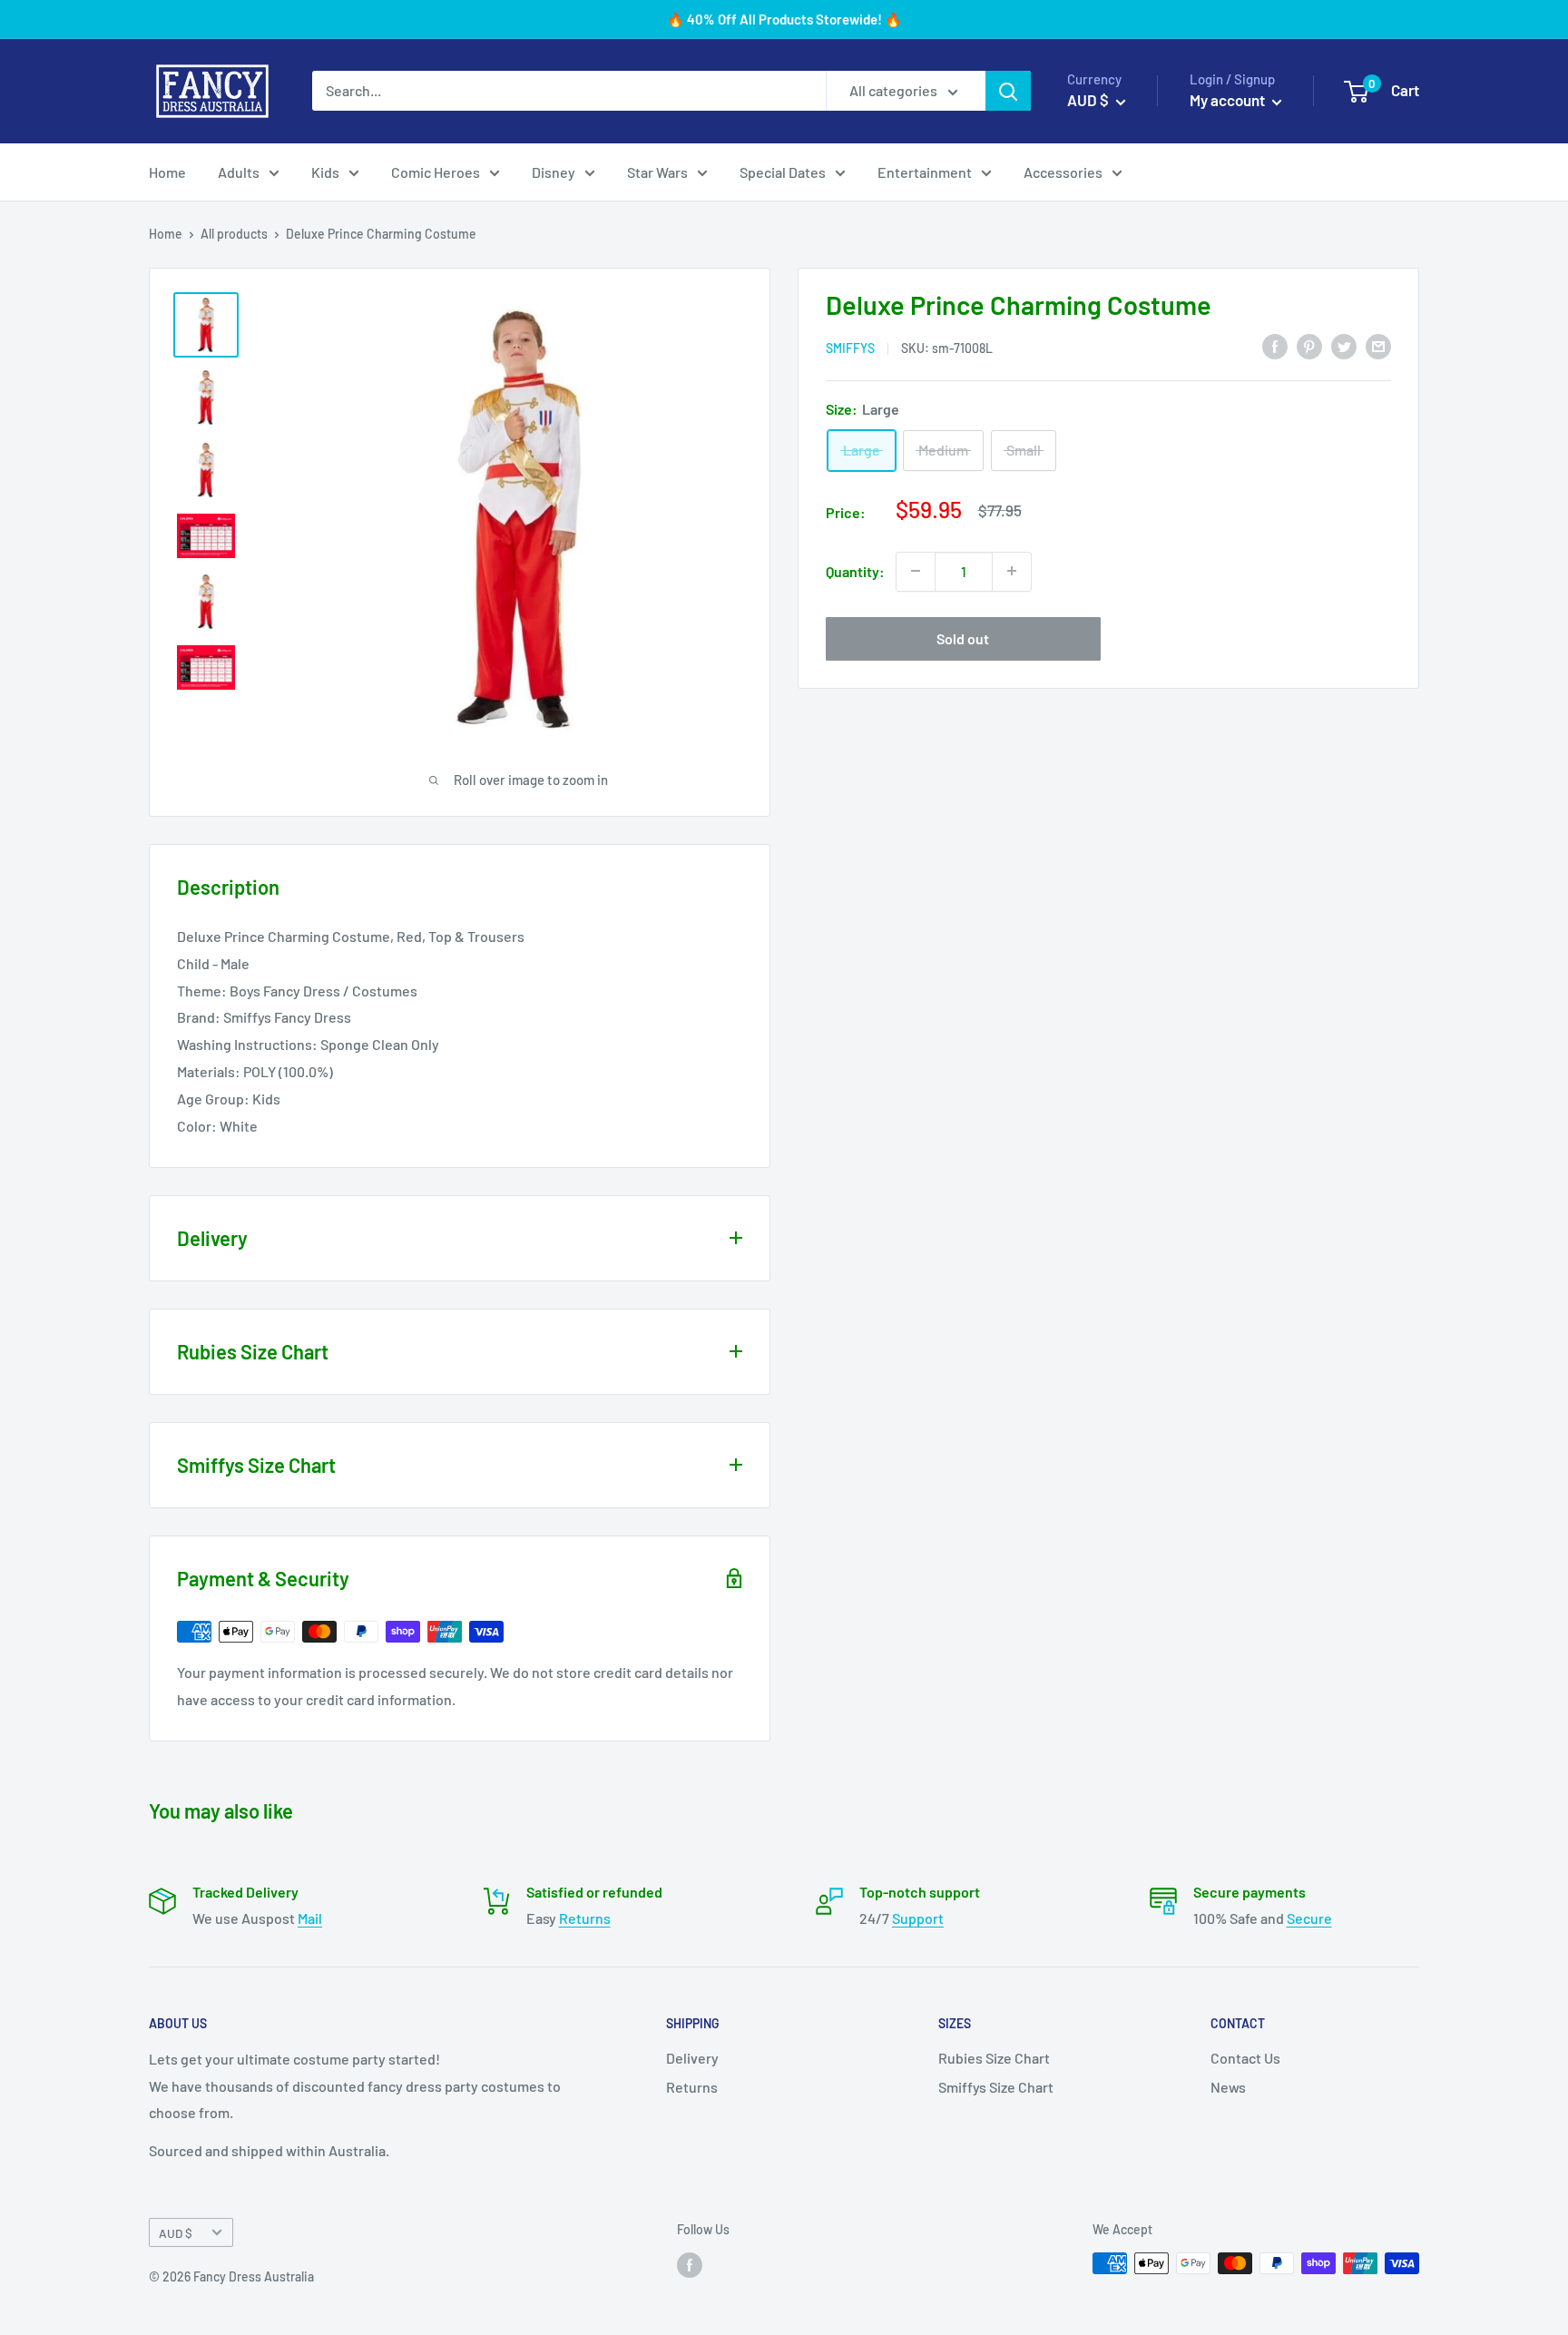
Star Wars (657, 172)
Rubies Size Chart (994, 2058)
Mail (310, 1918)
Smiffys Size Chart (996, 2087)
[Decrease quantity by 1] (916, 571)
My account (1229, 100)
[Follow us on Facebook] (690, 2265)
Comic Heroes (436, 172)
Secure (1309, 1918)
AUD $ (176, 2233)
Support (918, 1918)
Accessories (1063, 172)
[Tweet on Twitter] (1344, 345)
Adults (239, 172)
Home (167, 172)
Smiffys (850, 347)
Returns (585, 1918)
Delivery (692, 2058)
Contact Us (1245, 2058)
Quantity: (855, 570)
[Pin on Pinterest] (1309, 345)
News (1228, 2087)
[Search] (1008, 91)
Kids (325, 172)
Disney (554, 172)
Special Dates (783, 172)
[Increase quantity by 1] (1012, 571)
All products (234, 234)
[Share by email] (1378, 345)
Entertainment (925, 172)
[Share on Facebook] (1275, 345)
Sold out (963, 638)
